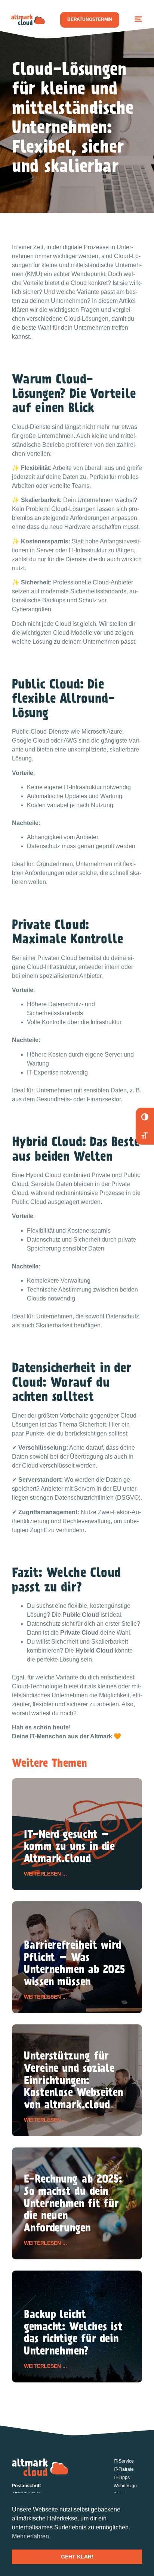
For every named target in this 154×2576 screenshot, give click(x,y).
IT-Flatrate (124, 2469)
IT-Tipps (122, 2478)
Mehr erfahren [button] (30, 2536)
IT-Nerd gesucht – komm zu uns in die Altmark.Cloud (69, 1848)
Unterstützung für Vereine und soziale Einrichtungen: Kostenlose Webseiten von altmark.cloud (73, 2081)
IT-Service (124, 2461)
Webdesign (125, 2486)
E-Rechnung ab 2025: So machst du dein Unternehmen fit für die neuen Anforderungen (73, 2205)
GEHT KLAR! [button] (77, 2557)
